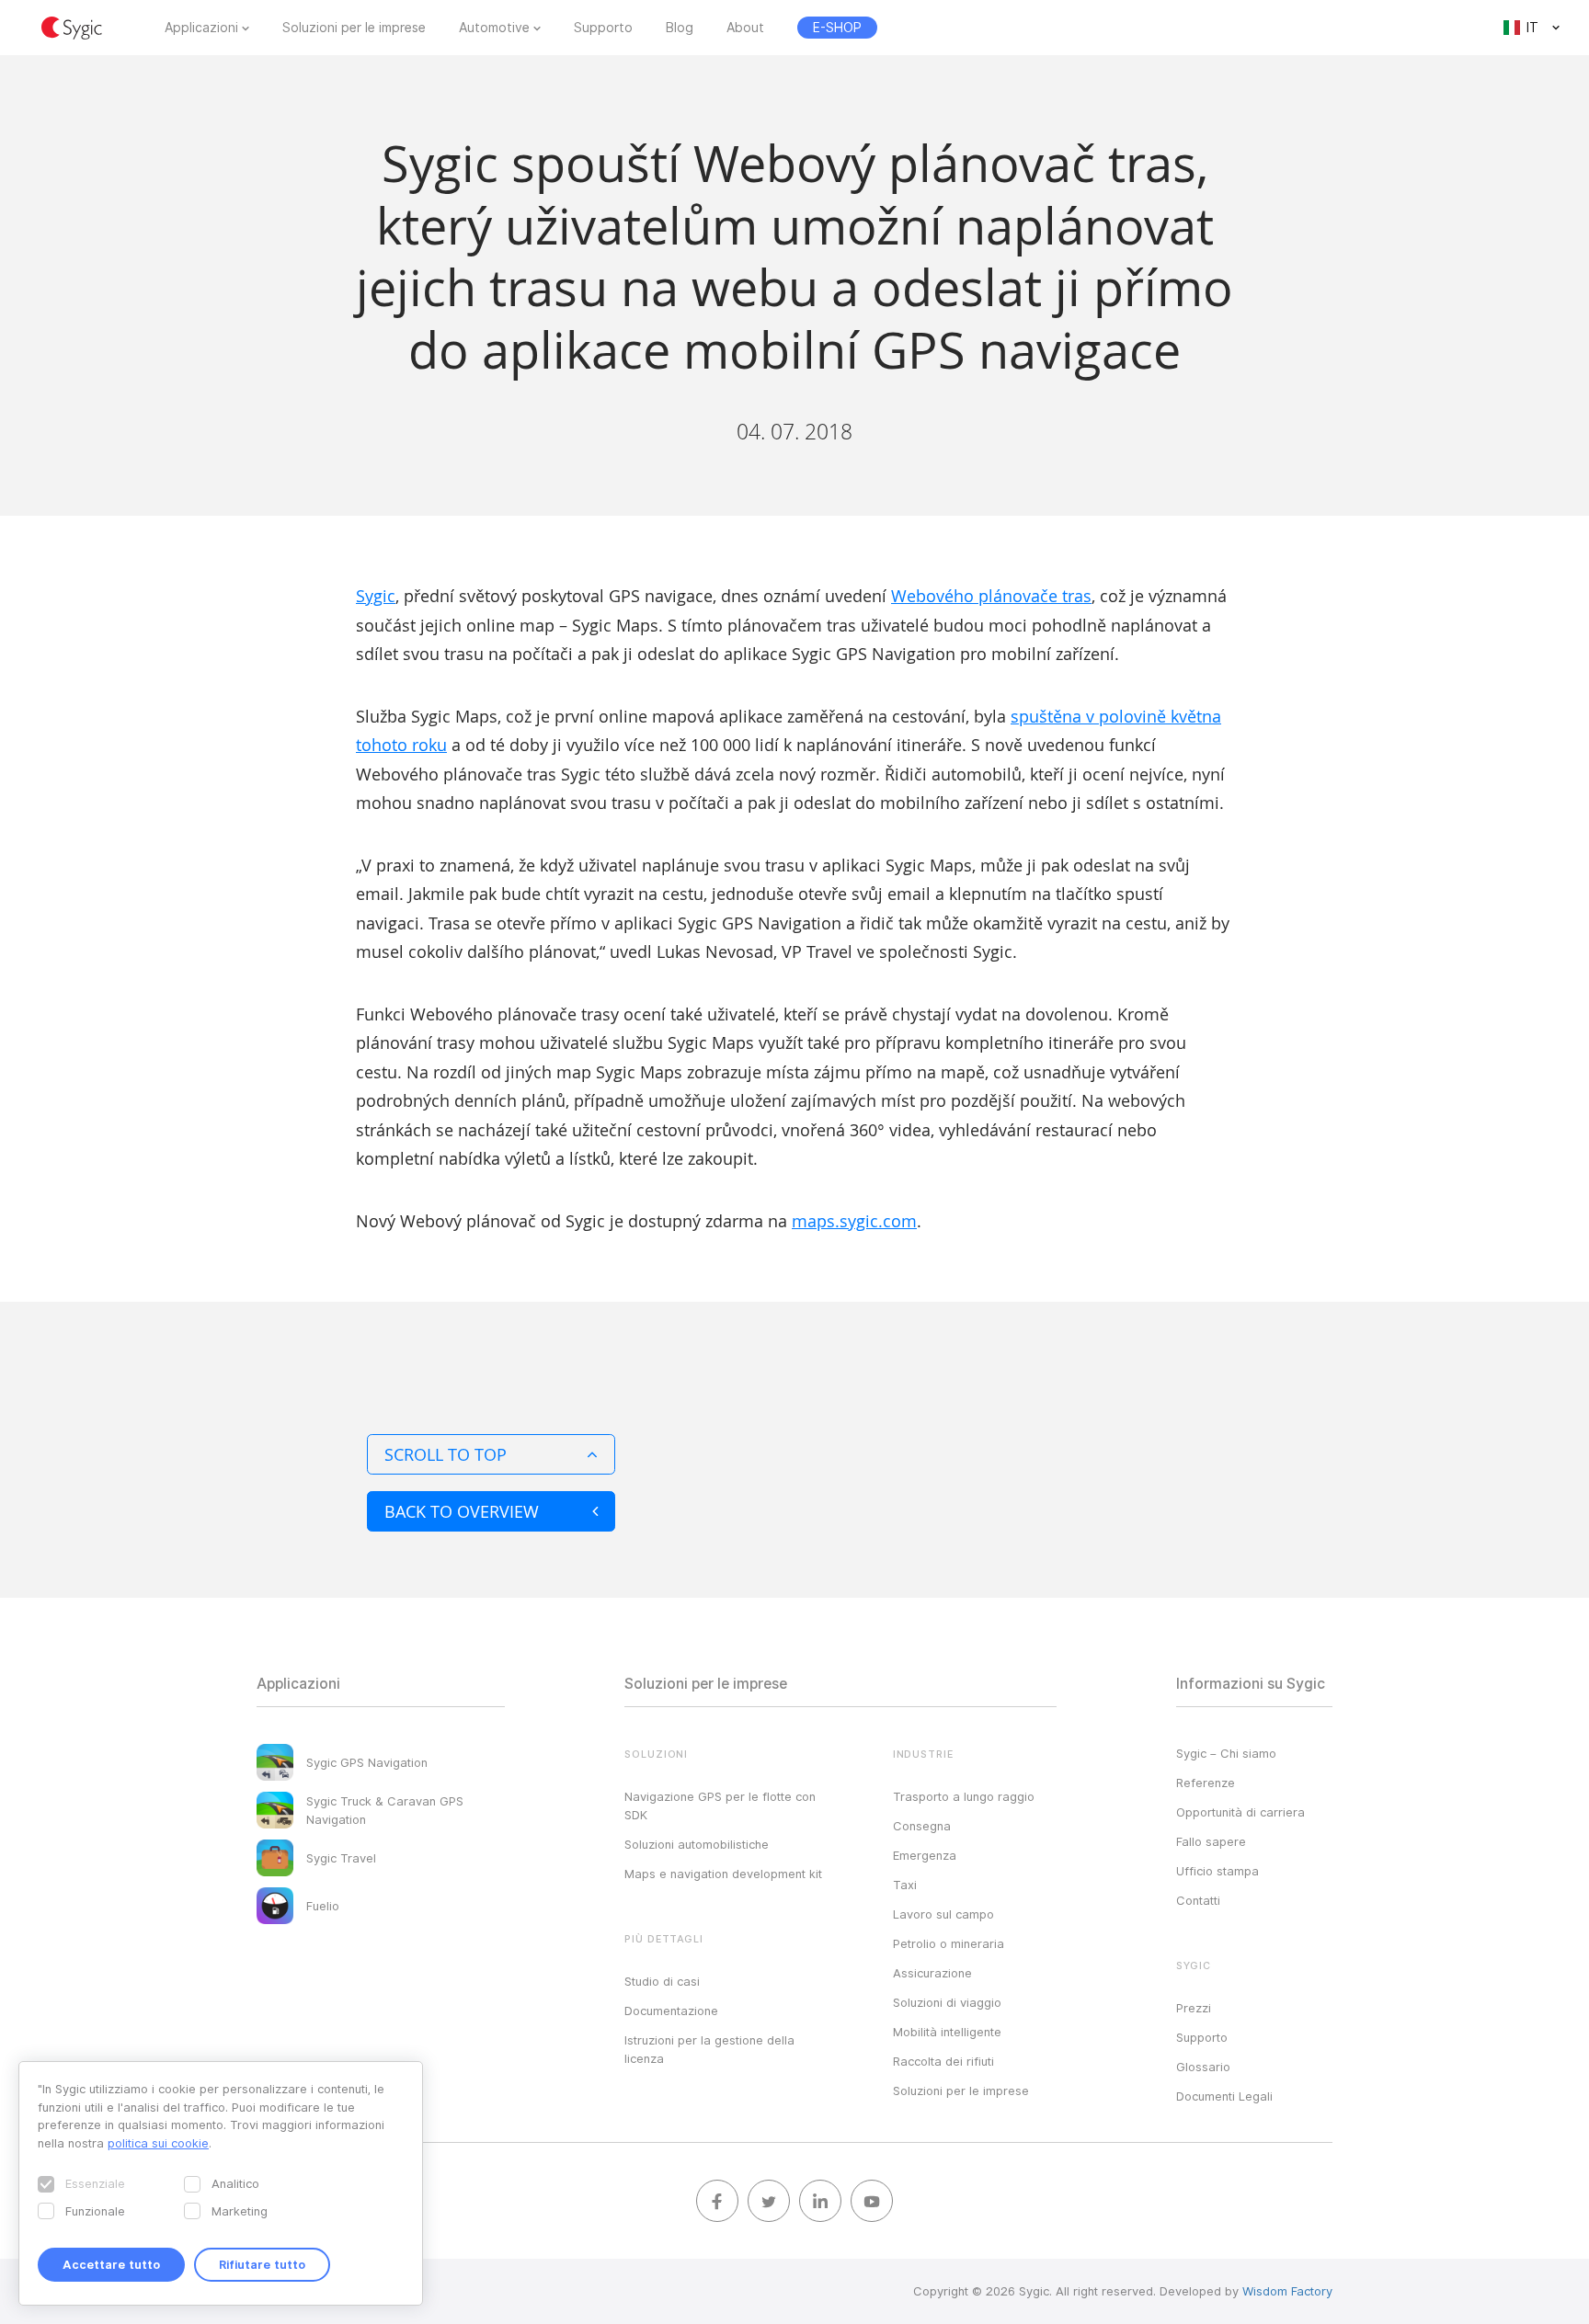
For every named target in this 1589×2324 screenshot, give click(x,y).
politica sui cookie (158, 2143)
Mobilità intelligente (947, 2032)
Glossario (1203, 2067)
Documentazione (671, 2011)
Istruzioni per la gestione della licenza (709, 2049)
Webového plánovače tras (991, 596)
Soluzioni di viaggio (947, 2002)
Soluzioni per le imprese (354, 28)
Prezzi (1194, 2008)
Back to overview (462, 1511)
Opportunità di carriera (1240, 1812)
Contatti (1198, 1900)
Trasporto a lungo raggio (964, 1796)
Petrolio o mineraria (949, 1943)
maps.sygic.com (854, 1221)
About (745, 28)
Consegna (922, 1826)
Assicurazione (932, 1973)
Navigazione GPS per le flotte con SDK (720, 1806)
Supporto (603, 28)
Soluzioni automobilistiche (697, 1844)
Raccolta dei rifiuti (943, 2061)
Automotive (494, 28)
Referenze (1206, 1783)
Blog (680, 28)
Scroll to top (446, 1454)
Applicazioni (201, 28)
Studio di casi (662, 1981)
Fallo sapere (1211, 1841)
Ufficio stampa (1217, 1871)
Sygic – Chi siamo (1226, 1753)
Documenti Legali (1224, 2096)
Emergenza (925, 1855)
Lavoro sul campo (943, 1914)
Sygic (376, 596)
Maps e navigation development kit (723, 1874)
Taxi (905, 1885)
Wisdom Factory (1287, 2291)
